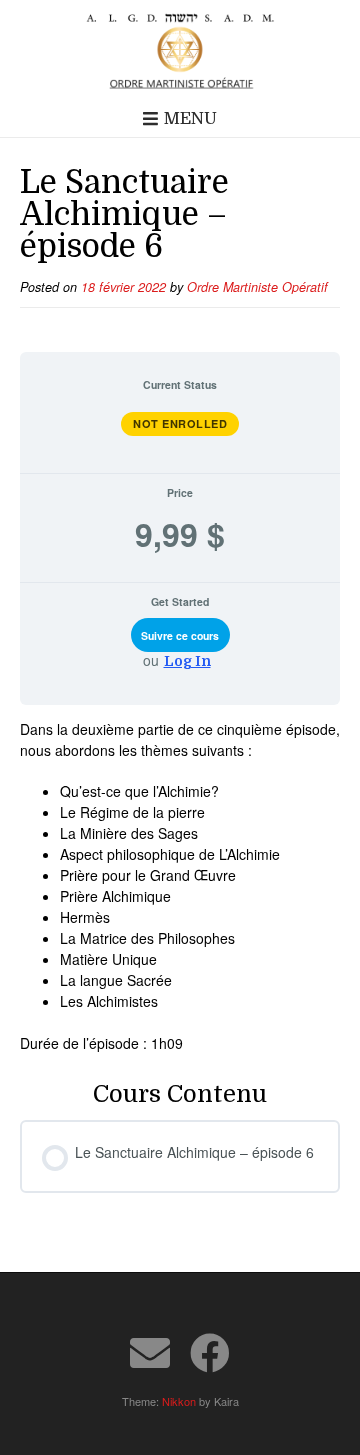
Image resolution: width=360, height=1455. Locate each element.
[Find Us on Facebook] (210, 1353)
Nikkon (179, 1401)
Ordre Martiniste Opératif (257, 287)
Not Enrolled (180, 423)
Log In (187, 661)
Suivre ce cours (180, 635)
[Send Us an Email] (150, 1353)
